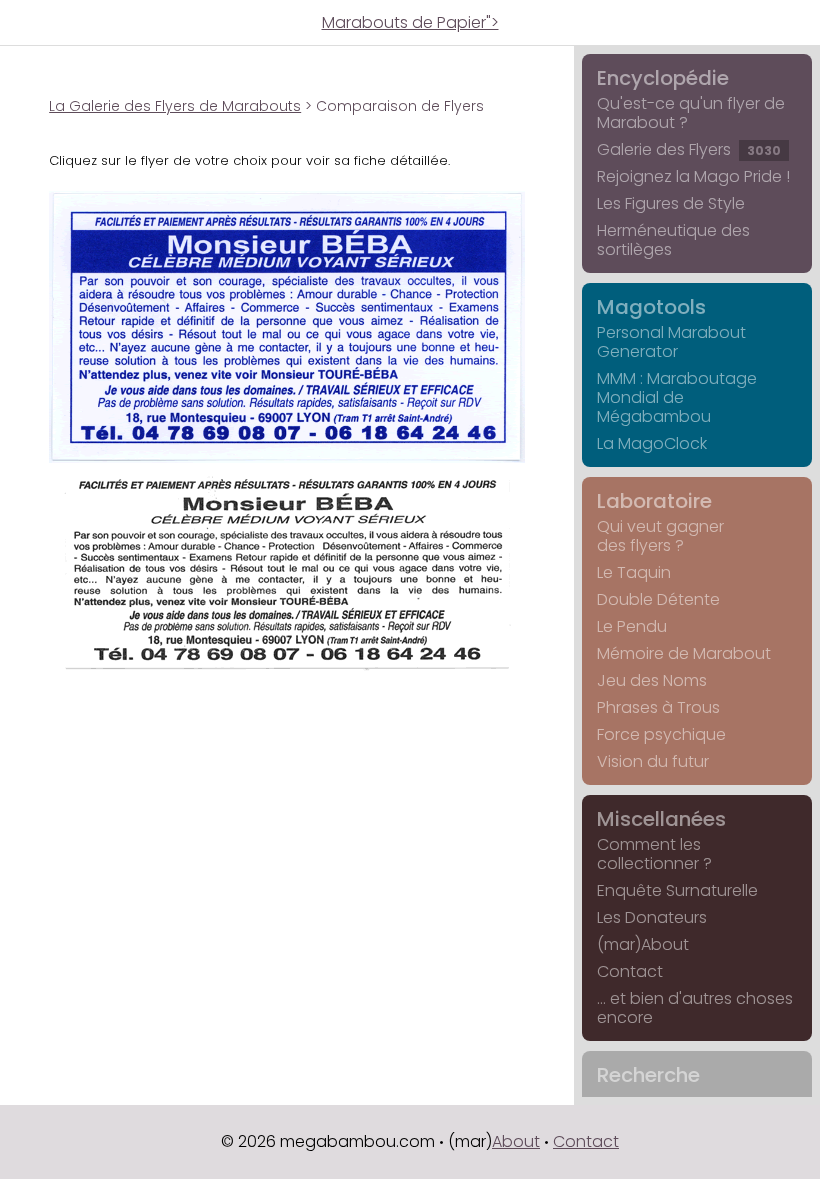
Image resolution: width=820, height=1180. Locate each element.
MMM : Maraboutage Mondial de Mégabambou (677, 397)
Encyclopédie (663, 78)
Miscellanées (661, 819)
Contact (630, 971)
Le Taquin (634, 572)
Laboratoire (654, 501)
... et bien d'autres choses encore (695, 1008)
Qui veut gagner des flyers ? (660, 536)
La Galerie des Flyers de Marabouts (175, 106)
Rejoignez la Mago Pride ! (693, 176)
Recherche (648, 1075)
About (516, 1141)
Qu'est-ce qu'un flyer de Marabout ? (691, 113)
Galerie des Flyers (689, 149)
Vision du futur (653, 761)
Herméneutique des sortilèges (673, 240)
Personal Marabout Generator (671, 342)
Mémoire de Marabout (684, 653)
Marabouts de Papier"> (410, 22)
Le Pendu (632, 626)
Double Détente (658, 599)
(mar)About (643, 944)
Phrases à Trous (658, 707)
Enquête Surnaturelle (677, 890)
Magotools (651, 307)
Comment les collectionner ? (654, 854)
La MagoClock (652, 443)
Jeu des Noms (652, 680)
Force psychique (661, 734)
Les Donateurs (652, 917)
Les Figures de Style (671, 203)
